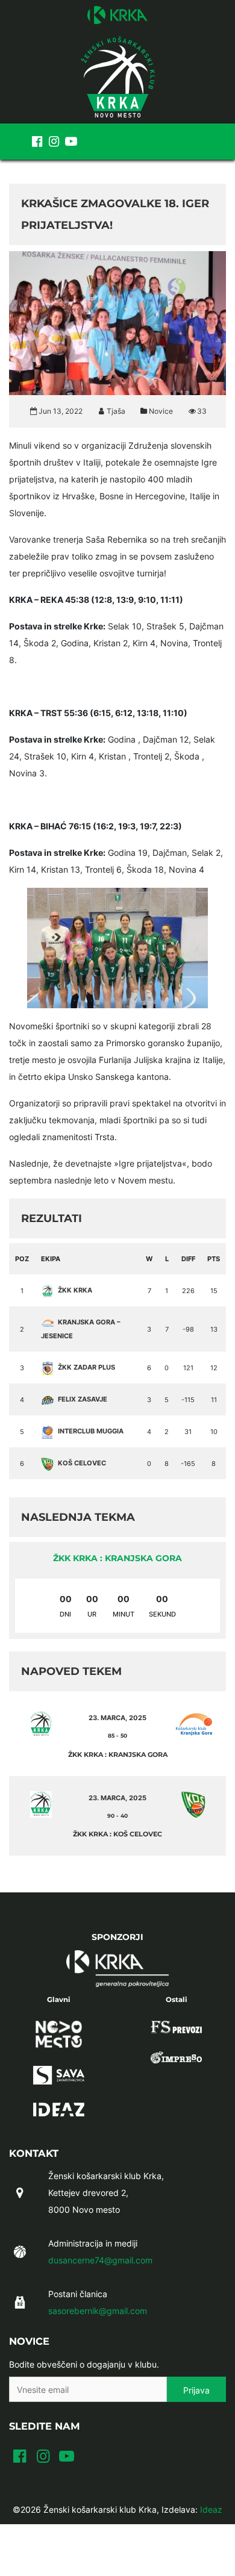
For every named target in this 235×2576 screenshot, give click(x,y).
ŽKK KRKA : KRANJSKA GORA (117, 1558)
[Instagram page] (54, 142)
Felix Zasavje (83, 1399)
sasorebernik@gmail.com (98, 2311)
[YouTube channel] (71, 142)
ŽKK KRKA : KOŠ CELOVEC (117, 1834)
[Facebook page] (37, 142)
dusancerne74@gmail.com (100, 2260)
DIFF (188, 1259)
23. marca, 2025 (117, 1718)
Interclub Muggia (91, 1431)
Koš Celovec (82, 1463)
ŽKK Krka (75, 1290)
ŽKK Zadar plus (86, 1367)
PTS (214, 1259)
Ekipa (51, 1259)
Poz (22, 1259)
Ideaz (211, 2509)
